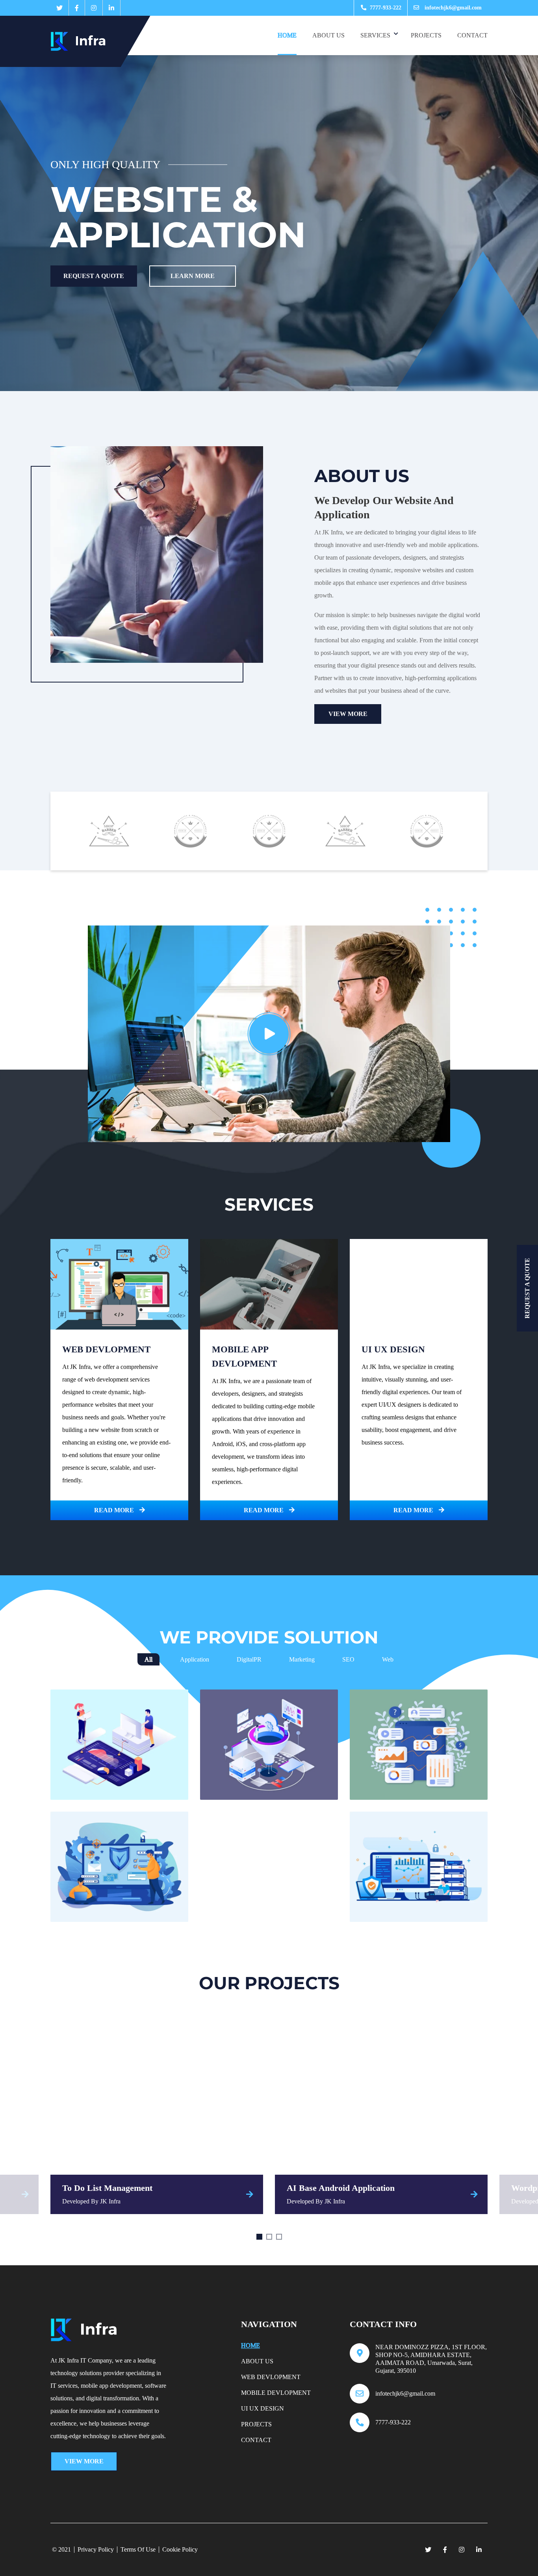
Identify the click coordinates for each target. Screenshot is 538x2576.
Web (388, 1659)
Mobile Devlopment (276, 2393)
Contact (472, 35)
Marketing (302, 1659)
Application (195, 1659)
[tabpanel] (157, 2116)
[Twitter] (59, 8)
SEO (348, 1659)
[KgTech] (83, 41)
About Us (328, 35)
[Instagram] (94, 8)
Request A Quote (94, 276)
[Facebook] (77, 8)
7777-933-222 (385, 8)
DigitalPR (249, 1659)
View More (348, 714)
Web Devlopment (271, 2377)
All (148, 1659)
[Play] (269, 1034)
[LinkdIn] (111, 8)
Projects (426, 35)
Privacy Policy (96, 2550)
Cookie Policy (180, 2550)
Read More (115, 1510)
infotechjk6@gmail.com (452, 8)
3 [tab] (279, 2237)
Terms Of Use (138, 2550)
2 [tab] (269, 2237)
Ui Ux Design (263, 2408)
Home (287, 35)
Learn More (193, 276)
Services (375, 35)
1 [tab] (259, 2237)
